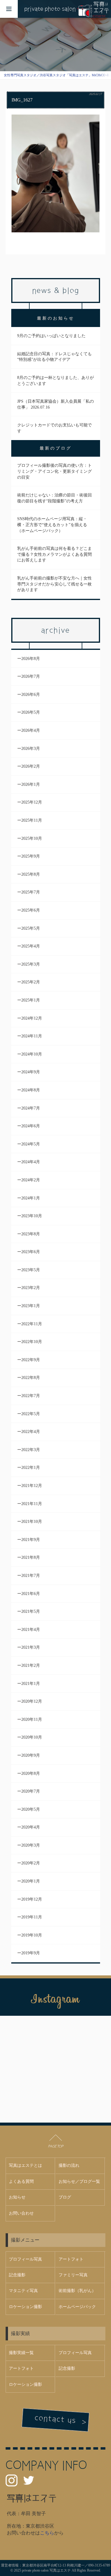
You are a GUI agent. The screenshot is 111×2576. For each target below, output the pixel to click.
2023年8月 (31, 1234)
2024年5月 (31, 1144)
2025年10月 (32, 838)
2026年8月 (31, 659)
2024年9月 (31, 1072)
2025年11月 (32, 820)
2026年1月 (31, 784)
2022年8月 (31, 1378)
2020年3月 (31, 1845)
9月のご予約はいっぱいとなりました (51, 336)
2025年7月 (31, 892)
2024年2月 (31, 1180)
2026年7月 (31, 676)
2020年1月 (31, 1881)
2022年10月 (32, 1342)
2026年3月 (31, 749)
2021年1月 (31, 1684)
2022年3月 (31, 1450)
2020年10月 (32, 1737)
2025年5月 (31, 928)
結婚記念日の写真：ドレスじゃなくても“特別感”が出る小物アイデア (54, 357)
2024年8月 (31, 1090)
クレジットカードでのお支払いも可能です (54, 428)
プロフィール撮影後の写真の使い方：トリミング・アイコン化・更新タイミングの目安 (54, 471)
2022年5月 (31, 1414)
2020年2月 (31, 1863)
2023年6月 (31, 1252)
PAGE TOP (56, 2146)
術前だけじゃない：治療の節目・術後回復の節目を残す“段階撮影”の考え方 (54, 498)
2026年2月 (31, 766)
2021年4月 (31, 1630)
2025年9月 (31, 856)
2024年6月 (31, 1126)
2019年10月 (32, 1935)
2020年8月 (31, 1773)
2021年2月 (31, 1665)
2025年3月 (31, 964)
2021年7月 (31, 1576)
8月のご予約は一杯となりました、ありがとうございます (55, 381)
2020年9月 (31, 1755)
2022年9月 (31, 1360)
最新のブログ (56, 448)
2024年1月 (31, 1198)
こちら (47, 2533)
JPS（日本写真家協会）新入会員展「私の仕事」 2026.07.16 (55, 404)
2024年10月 (32, 1054)
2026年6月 (31, 695)
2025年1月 (31, 1000)
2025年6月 (31, 910)
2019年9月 (31, 1953)
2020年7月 (31, 1791)
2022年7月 (31, 1396)
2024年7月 (31, 1108)
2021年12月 (32, 1486)
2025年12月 (32, 802)
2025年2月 (31, 982)
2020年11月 (32, 1719)
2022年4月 (31, 1432)
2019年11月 (32, 1917)
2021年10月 (32, 1522)
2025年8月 (31, 874)
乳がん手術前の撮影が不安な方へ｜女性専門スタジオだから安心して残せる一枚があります (54, 584)
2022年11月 (32, 1324)
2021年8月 (31, 1557)
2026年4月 (31, 730)
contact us (55, 2419)
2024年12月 (32, 1018)
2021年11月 (32, 1504)
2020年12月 (32, 1701)
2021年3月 (31, 1647)
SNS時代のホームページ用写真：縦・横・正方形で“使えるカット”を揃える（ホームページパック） (52, 525)
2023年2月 (31, 1288)
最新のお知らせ (56, 318)
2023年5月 (31, 1270)
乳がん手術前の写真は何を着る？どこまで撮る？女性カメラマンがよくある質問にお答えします (54, 554)
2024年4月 (31, 1162)
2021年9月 (31, 1540)
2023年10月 (32, 1216)
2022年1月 (31, 1468)
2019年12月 (32, 1899)
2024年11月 (32, 1036)
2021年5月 (31, 1611)
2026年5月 (31, 712)
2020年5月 (31, 1809)
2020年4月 (31, 1827)
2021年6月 (31, 1594)
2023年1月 (31, 1306)
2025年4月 (31, 946)
